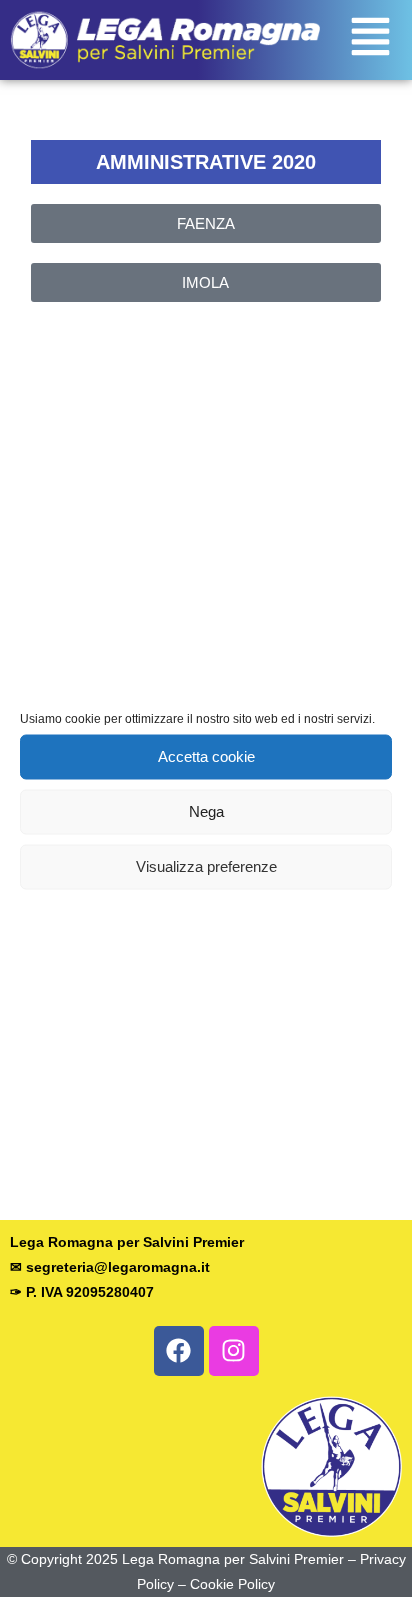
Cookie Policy (232, 1584)
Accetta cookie (206, 756)
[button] (370, 40)
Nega (206, 811)
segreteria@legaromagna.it (118, 1267)
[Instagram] (234, 1351)
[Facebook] (179, 1351)
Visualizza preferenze (206, 866)
